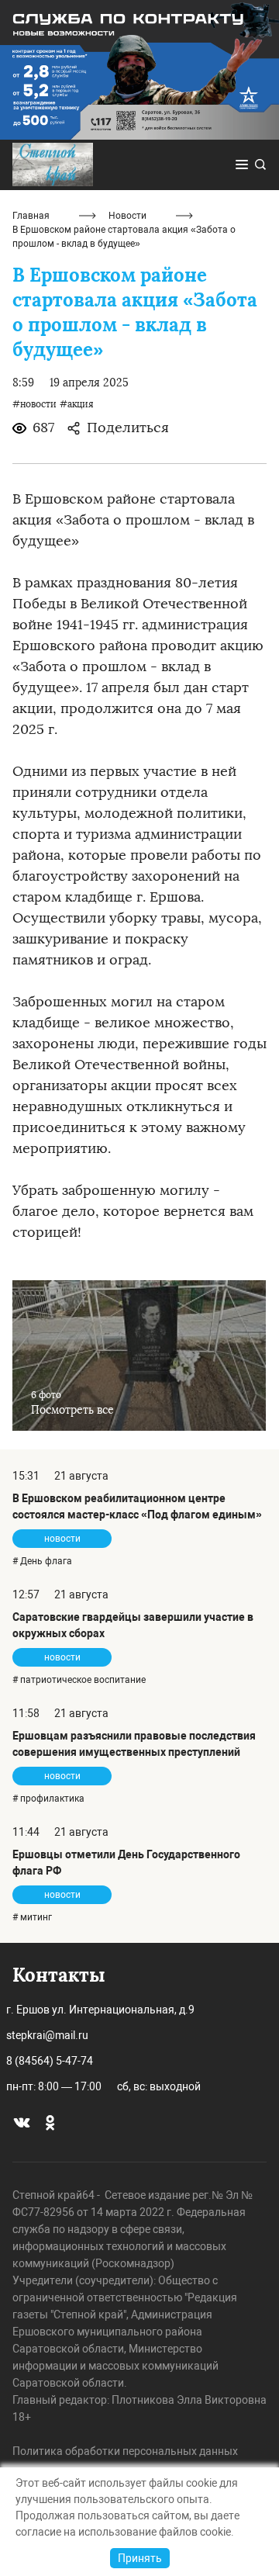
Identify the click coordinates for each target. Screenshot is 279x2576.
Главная (31, 216)
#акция (77, 404)
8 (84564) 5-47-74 (50, 2061)
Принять (140, 2558)
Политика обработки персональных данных (125, 2451)
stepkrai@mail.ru (47, 2035)
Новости (127, 216)
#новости (34, 404)
